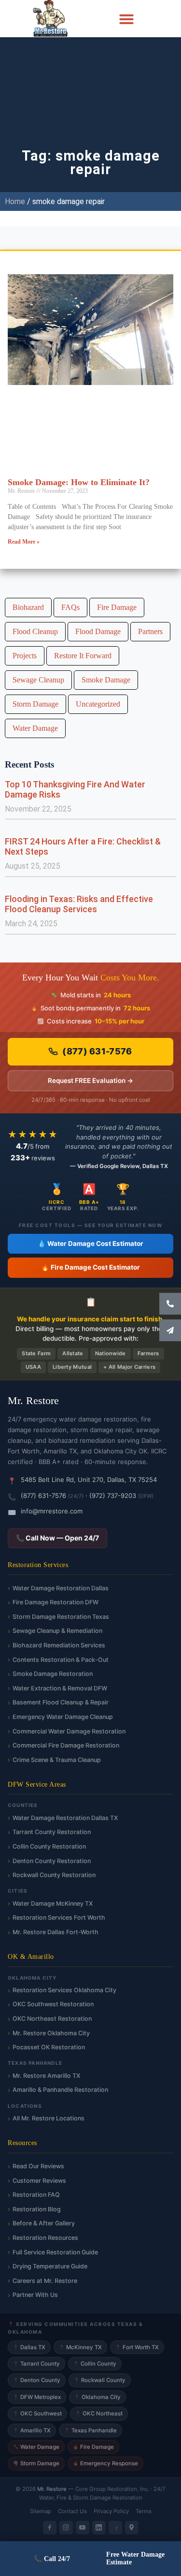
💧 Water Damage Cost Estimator (90, 1244)
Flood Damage (98, 631)
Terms (144, 2511)
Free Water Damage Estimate (135, 2558)
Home (15, 201)
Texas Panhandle (90, 2430)
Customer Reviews (39, 2181)
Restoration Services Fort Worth (59, 1917)
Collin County (95, 2364)
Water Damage (35, 728)
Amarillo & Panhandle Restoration (60, 2090)
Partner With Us (35, 2295)
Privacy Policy (111, 2511)
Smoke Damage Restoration (53, 1674)
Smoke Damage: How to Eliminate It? (79, 482)
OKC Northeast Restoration (52, 2019)
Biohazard (28, 607)
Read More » (24, 542)
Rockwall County (100, 2380)
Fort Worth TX (137, 2347)
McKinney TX (80, 2347)
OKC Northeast (99, 2413)
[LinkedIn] (99, 2528)
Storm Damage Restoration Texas (61, 1617)
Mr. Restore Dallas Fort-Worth (56, 1932)
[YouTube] (83, 2528)
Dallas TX (29, 2347)
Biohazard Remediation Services (59, 1645)
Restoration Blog (37, 2209)
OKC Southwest (37, 2413)
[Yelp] (115, 2528)
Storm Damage (35, 704)
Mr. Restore (52, 2489)
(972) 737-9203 (113, 1495)
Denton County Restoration (52, 1861)
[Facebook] (50, 2528)
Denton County (37, 2380)
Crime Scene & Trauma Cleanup (57, 1760)
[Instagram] (66, 2528)
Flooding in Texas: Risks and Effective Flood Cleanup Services (79, 904)
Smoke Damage (106, 680)
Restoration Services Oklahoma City (64, 1990)
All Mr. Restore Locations (49, 2118)
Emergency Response (105, 2463)
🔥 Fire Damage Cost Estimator (90, 1267)
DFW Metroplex (37, 2397)
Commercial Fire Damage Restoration (66, 1745)
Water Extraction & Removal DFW (60, 1688)
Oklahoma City (97, 2397)
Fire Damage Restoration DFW (56, 1602)
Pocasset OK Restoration (49, 2047)
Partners (150, 631)
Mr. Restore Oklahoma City (51, 2033)
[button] (126, 19)
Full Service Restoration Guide (55, 2252)
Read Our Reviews (38, 2166)
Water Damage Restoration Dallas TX (65, 1818)
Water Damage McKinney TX (53, 1903)
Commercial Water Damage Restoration (69, 1731)
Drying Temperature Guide (50, 2266)
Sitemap (41, 2511)
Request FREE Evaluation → (90, 1081)
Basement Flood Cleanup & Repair (61, 1702)
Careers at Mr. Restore (45, 2281)
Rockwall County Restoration (54, 1875)
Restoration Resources (45, 2238)
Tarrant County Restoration (52, 1832)
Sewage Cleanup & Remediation (57, 1631)
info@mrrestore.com (52, 1511)
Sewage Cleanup (38, 680)
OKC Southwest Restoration (53, 2004)
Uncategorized (98, 704)
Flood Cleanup (35, 631)
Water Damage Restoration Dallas (61, 1588)
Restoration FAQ (36, 2195)
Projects (25, 656)
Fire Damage (117, 607)
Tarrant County (36, 2364)
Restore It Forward (83, 656)
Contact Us (72, 2511)
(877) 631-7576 (97, 1051)
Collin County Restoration (49, 1846)
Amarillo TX (32, 2430)
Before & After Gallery (44, 2223)
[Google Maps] (132, 2528)
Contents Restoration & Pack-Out (61, 1660)
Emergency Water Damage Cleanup (63, 1717)
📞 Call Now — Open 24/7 (57, 1538)
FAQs (70, 607)
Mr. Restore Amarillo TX (46, 2076)
